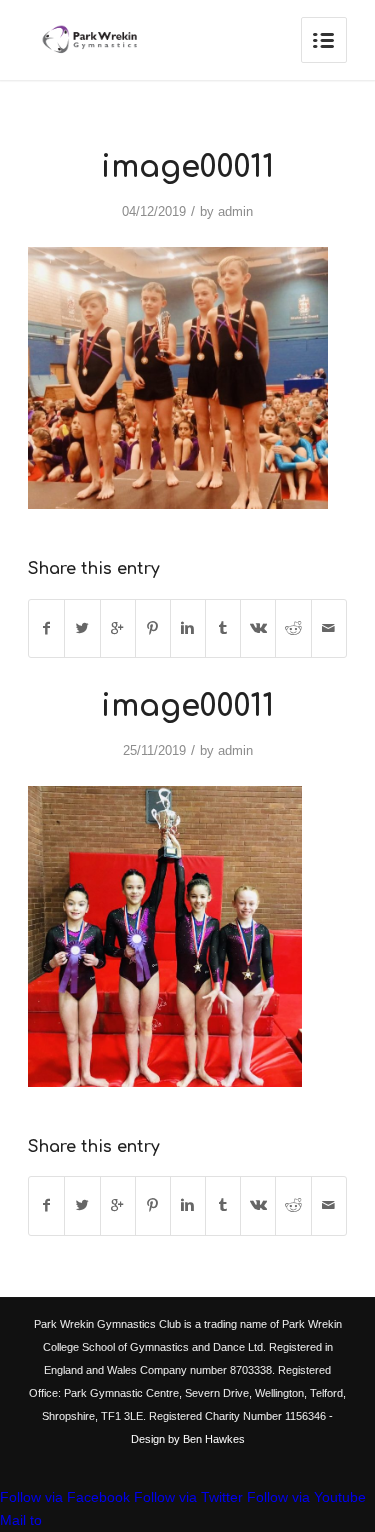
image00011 (187, 167)
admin (235, 211)
